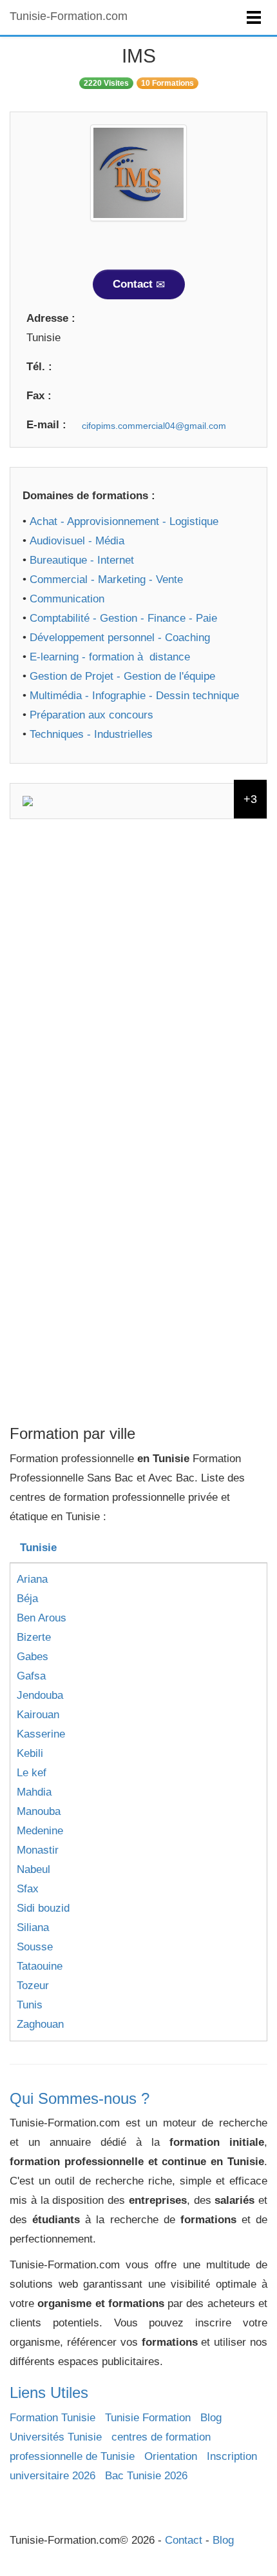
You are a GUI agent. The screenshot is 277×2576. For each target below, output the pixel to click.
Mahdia (34, 1792)
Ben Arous (42, 1618)
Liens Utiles (49, 2393)
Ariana (32, 1579)
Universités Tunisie (56, 2437)
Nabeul (33, 1869)
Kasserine (41, 1734)
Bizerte (34, 1637)
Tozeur (33, 1986)
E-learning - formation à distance (110, 657)
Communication (67, 599)
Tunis (30, 2005)
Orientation (171, 2456)
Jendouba (40, 1695)
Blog (211, 2418)
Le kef (32, 1773)
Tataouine (40, 1966)
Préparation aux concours (91, 715)
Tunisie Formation (148, 2418)
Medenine (40, 1831)
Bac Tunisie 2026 (146, 2476)
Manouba (39, 1811)
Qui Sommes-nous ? (80, 2098)
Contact (134, 284)
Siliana (33, 1927)
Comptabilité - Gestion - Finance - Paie (123, 618)
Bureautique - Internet (82, 560)
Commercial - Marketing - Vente (106, 580)
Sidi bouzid (43, 1908)
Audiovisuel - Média (77, 541)
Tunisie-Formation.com (69, 16)
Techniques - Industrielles (91, 734)
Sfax (28, 1889)
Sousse (35, 1947)
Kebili (30, 1753)
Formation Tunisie (53, 2418)
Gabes (33, 1657)
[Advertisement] (138, 977)
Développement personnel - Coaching (120, 638)
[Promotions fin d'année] (138, 801)
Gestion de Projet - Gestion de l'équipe (122, 676)
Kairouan (38, 1715)
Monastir (38, 1850)
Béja (27, 1599)
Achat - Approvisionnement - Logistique (124, 521)
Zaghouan (40, 2024)
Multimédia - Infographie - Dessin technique (134, 696)
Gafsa (31, 1676)
